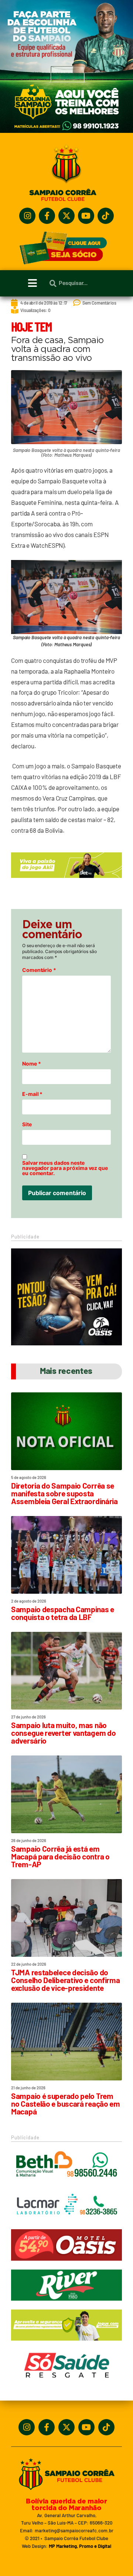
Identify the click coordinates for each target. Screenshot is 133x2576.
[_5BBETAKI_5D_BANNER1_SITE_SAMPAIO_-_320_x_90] (66, 2344)
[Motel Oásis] (66, 1343)
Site (27, 1124)
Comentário (39, 970)
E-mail (32, 1094)
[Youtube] (86, 216)
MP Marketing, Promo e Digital (80, 2546)
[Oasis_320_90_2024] (66, 2264)
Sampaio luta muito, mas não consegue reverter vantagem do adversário (63, 1733)
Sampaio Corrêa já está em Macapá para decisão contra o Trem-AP (60, 1856)
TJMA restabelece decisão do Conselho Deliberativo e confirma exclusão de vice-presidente (65, 1980)
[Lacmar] (66, 2224)
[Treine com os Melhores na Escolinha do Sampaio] (66, 131)
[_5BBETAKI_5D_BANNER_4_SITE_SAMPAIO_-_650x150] (66, 881)
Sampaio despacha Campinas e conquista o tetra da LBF (63, 1613)
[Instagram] (27, 216)
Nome (31, 1064)
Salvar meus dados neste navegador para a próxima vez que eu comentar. (65, 1168)
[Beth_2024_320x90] (66, 2184)
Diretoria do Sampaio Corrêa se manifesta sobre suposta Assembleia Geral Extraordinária (64, 1493)
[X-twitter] (66, 216)
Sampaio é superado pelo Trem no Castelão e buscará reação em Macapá (66, 2104)
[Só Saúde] (66, 2384)
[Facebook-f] (47, 216)
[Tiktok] (106, 216)
